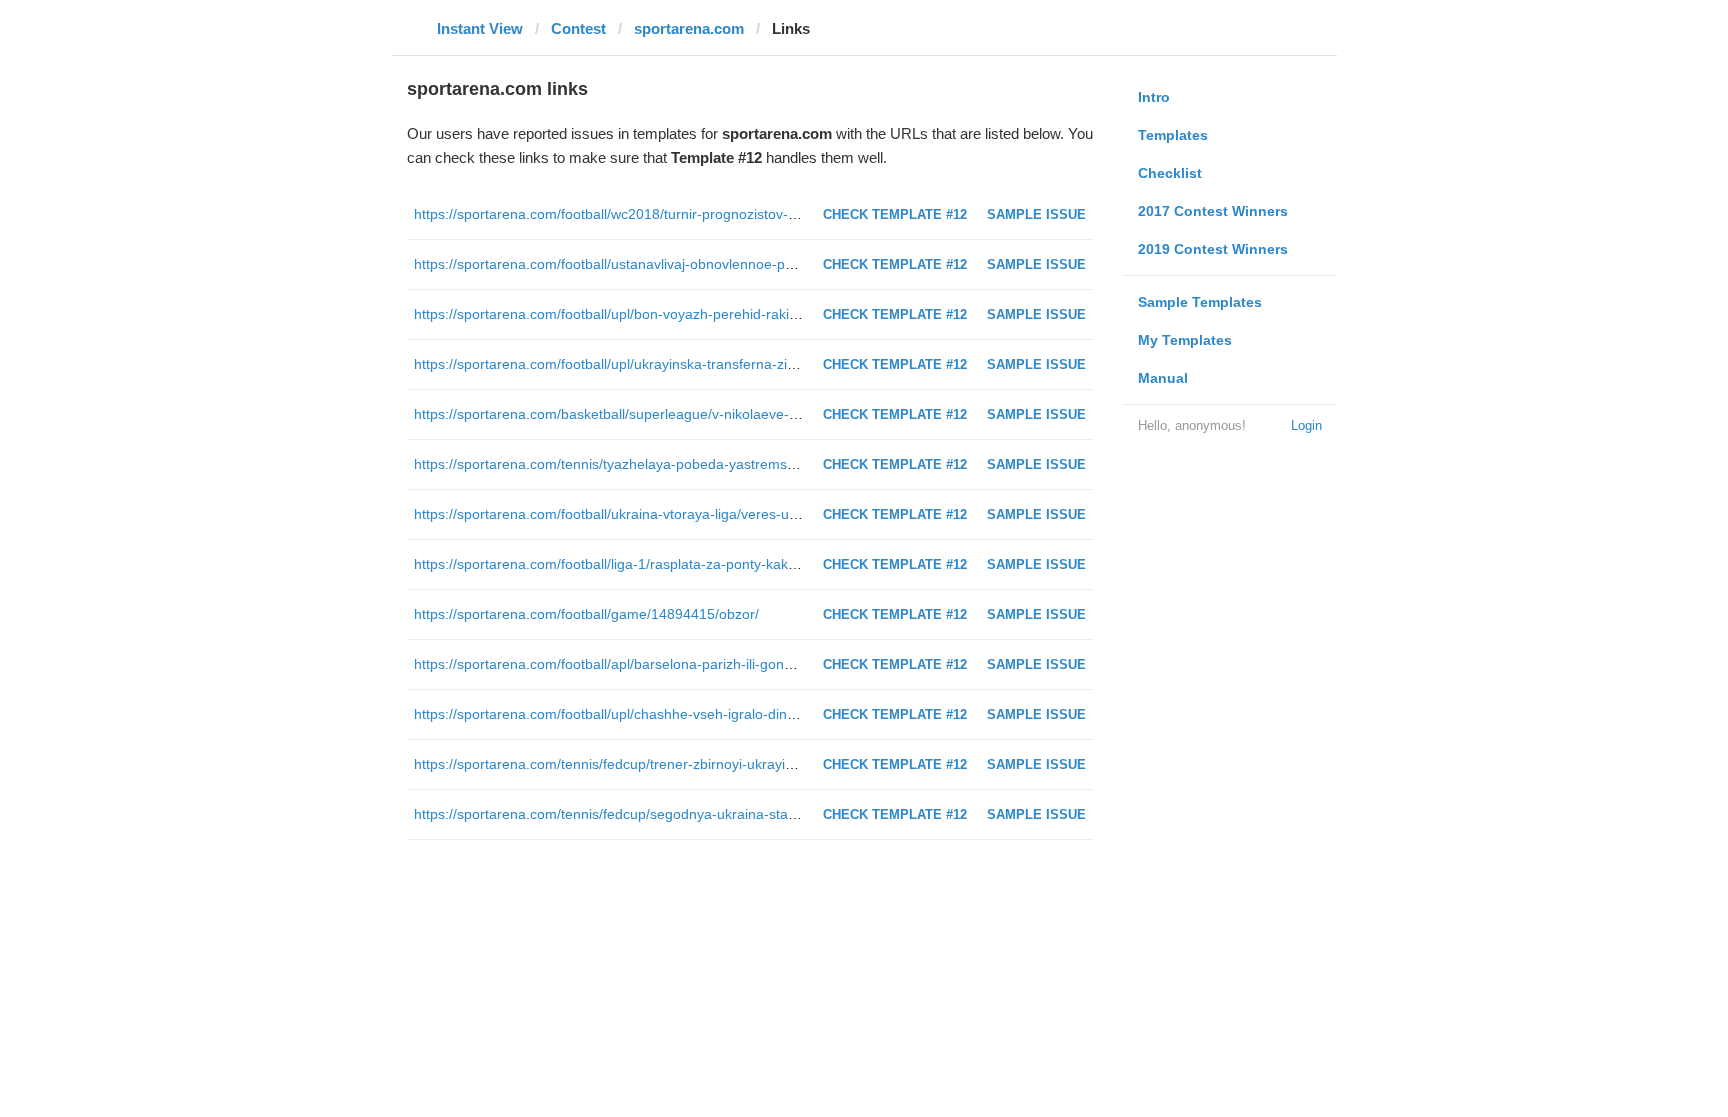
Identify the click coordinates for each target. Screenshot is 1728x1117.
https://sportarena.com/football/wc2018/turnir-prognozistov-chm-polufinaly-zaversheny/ (688, 214)
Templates (1173, 135)
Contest (578, 28)
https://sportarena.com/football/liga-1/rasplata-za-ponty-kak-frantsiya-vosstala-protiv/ (681, 564)
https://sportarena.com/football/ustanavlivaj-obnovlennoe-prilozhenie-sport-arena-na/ (682, 264)
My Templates (1185, 340)
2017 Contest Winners (1213, 211)
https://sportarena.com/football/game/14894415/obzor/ (586, 614)
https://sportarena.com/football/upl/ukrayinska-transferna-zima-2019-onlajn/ (652, 364)
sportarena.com (689, 28)
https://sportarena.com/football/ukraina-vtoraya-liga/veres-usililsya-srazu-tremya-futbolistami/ (707, 514)
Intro (1154, 97)
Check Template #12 (895, 214)
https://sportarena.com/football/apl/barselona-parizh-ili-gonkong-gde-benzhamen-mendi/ (693, 664)
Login (1306, 425)
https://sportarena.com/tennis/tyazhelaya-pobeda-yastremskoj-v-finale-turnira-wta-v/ (679, 464)
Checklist (1170, 173)
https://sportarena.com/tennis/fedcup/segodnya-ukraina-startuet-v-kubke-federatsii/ (676, 814)
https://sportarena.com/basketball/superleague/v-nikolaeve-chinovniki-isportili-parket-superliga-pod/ (727, 414)
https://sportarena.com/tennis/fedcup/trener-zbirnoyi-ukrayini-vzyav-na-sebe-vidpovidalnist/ (701, 764)
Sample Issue (1036, 214)
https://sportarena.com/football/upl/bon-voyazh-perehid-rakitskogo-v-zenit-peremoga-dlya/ (698, 314)
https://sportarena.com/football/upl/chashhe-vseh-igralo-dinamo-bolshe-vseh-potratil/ (681, 714)
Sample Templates (1200, 302)
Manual (1163, 378)
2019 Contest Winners (1213, 249)
